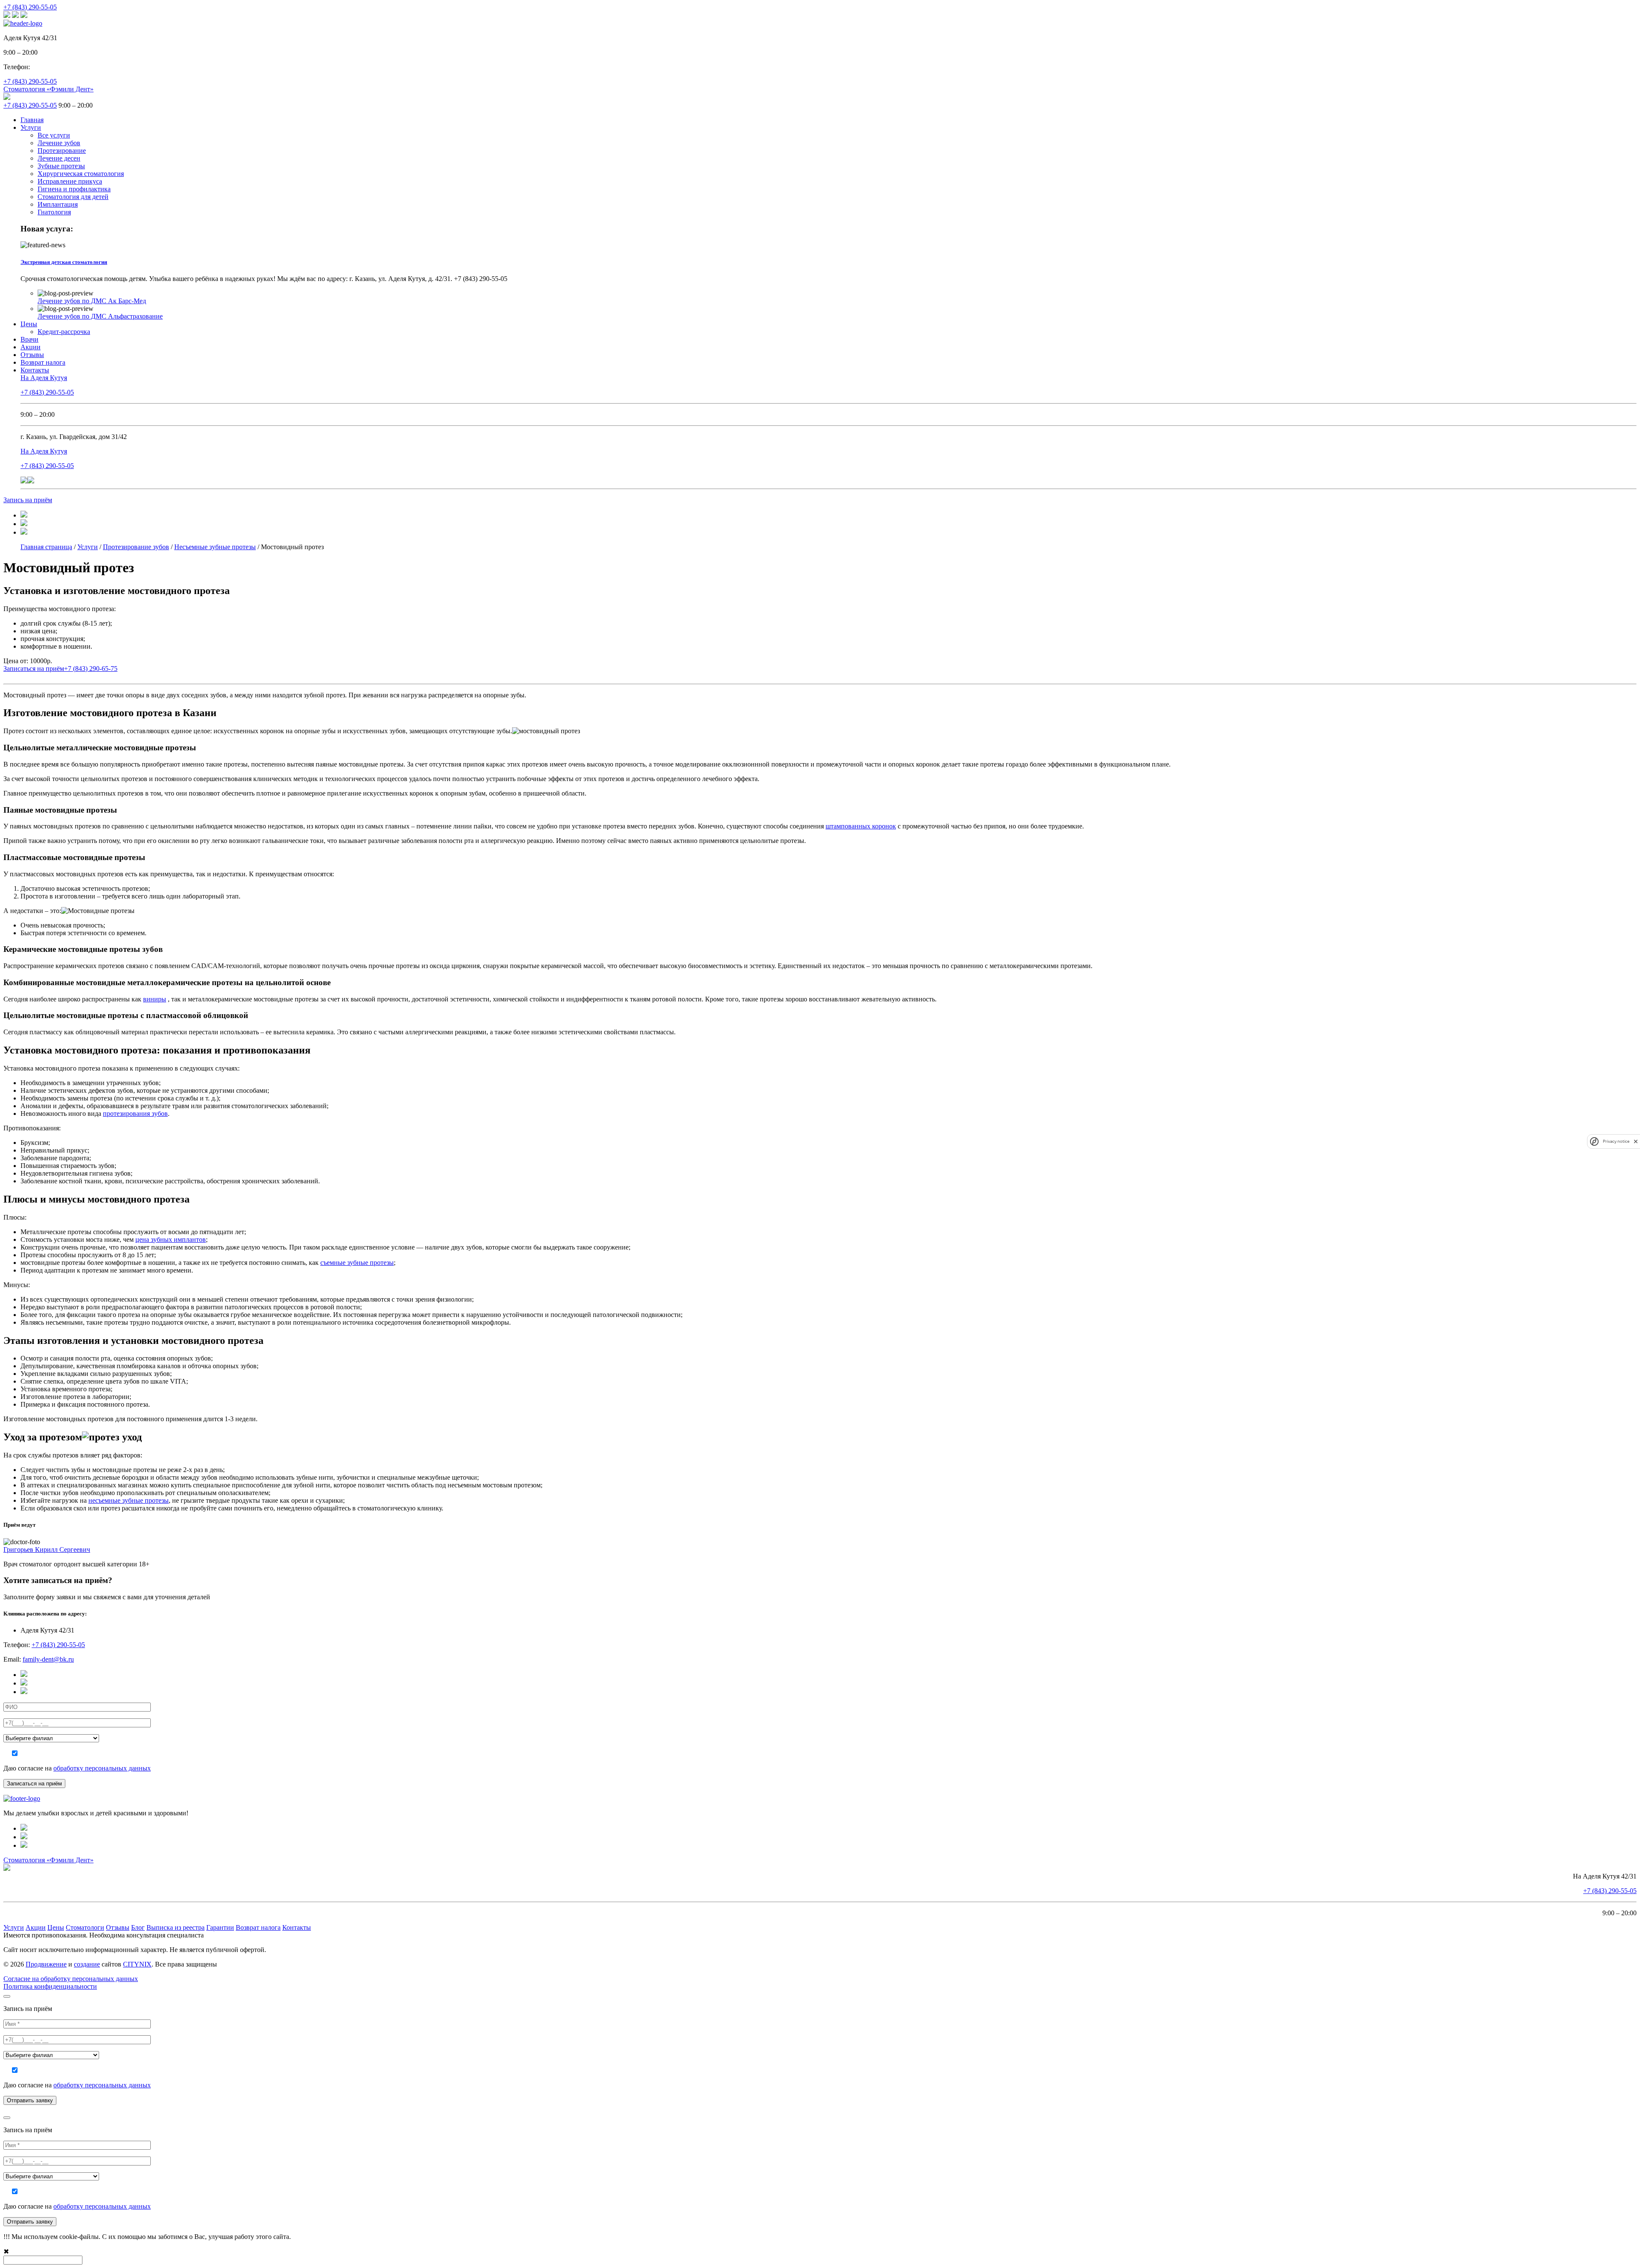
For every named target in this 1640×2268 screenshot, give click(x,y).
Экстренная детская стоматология (64, 262)
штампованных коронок (861, 826)
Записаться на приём (34, 669)
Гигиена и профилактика (74, 189)
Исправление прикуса (70, 181)
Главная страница (46, 547)
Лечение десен (59, 158)
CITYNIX (137, 1964)
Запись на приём (28, 500)
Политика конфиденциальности (50, 1986)
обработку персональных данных (102, 1768)
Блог (138, 1927)
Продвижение (46, 1964)
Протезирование (62, 151)
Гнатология (54, 212)
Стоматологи (85, 1927)
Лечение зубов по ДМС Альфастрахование (100, 316)
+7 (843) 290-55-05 (30, 7)
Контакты (35, 370)
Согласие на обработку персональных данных (71, 1979)
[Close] (7, 1996)
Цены (29, 324)
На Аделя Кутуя (44, 378)
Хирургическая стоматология (81, 174)
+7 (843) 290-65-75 (91, 669)
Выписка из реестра (176, 1927)
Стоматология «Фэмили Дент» (48, 89)
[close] (1636, 1141)
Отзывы (32, 355)
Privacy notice (1616, 1141)
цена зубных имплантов (171, 1239)
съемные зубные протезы (357, 1263)
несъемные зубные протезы (129, 1500)
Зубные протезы (61, 166)
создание (87, 1964)
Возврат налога (43, 362)
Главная (32, 120)
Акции (31, 347)
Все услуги (54, 135)
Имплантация (58, 204)
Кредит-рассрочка (64, 332)
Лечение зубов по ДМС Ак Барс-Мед (92, 301)
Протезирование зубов (136, 547)
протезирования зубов (135, 1114)
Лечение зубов (59, 143)
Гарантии (220, 1927)
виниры (155, 999)
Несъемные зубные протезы (215, 547)
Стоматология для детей (73, 197)
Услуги (31, 127)
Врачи (29, 339)
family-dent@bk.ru (48, 1659)
